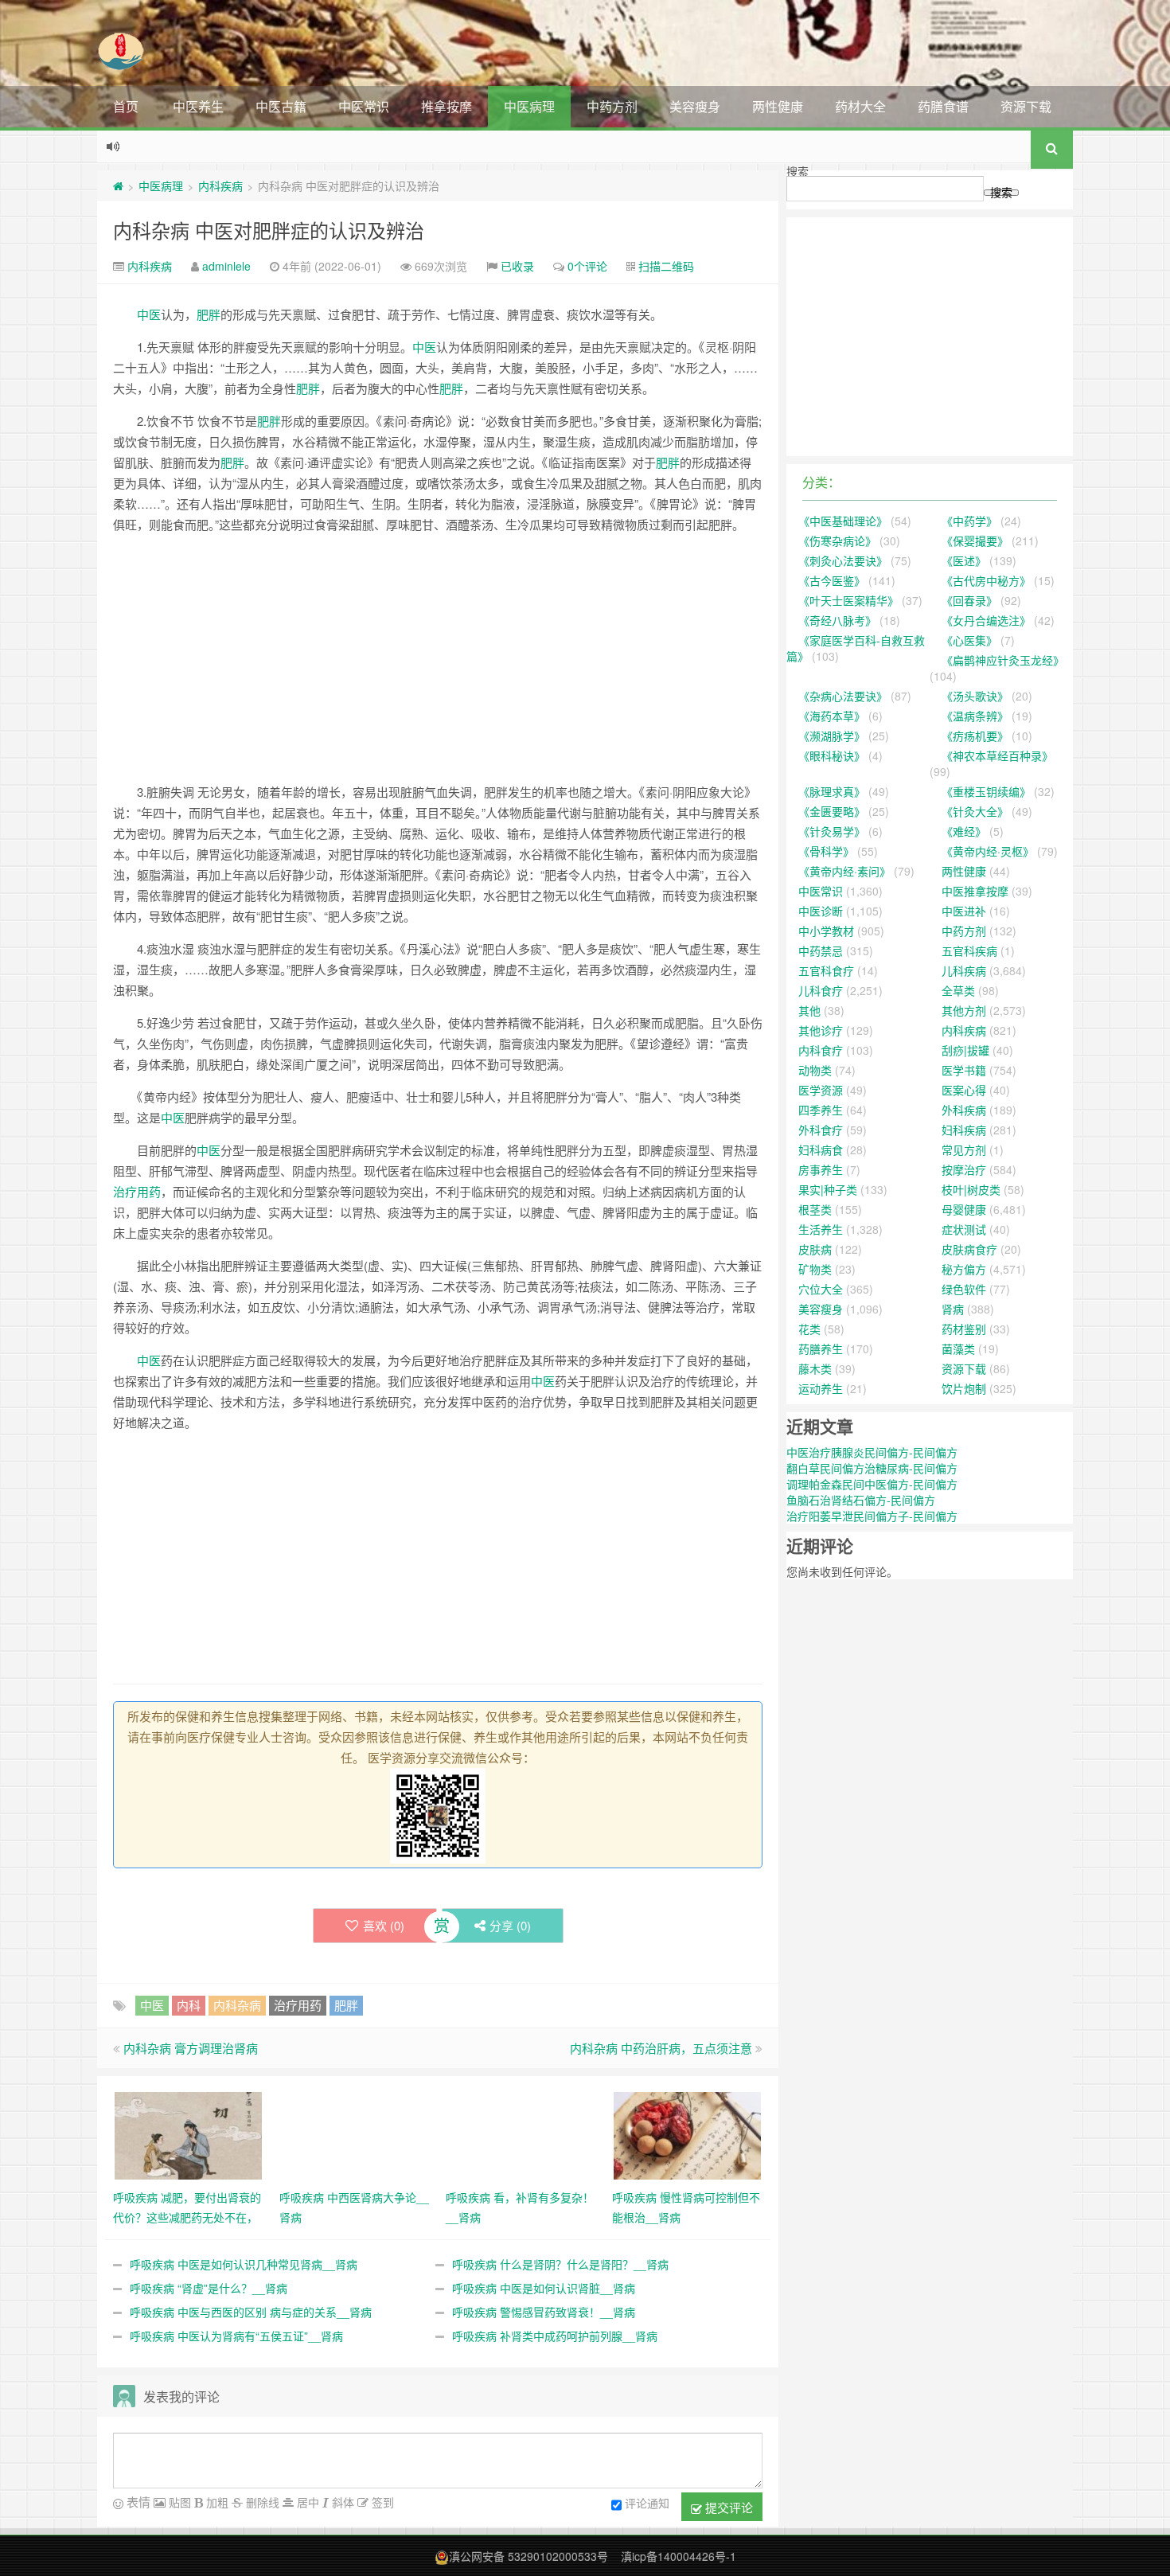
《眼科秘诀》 (832, 755)
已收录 (517, 266)
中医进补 (964, 911)
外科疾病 (964, 1110)
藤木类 (815, 1368)
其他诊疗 (821, 1030)
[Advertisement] (438, 658)
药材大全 (860, 106)
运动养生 (821, 1388)
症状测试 (964, 1229)
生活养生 (821, 1229)
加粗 (216, 2502)
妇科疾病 (964, 1130)
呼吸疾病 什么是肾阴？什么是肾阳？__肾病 (560, 2264)
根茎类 (815, 1209)
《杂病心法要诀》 (843, 696)
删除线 (261, 2502)
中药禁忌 (821, 950)
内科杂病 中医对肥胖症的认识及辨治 (269, 230)
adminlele (226, 266)
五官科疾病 (969, 950)
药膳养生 (821, 1348)
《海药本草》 (832, 716)
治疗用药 (137, 1191)
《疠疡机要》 (975, 736)
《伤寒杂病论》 (837, 541)
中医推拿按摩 (975, 891)
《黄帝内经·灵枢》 (988, 851)
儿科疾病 (964, 970)
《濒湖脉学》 (832, 736)
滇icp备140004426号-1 (679, 2556)
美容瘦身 (695, 106)
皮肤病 (815, 1249)
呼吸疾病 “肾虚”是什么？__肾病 (209, 2288)
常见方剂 (964, 1149)
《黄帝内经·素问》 (844, 871)
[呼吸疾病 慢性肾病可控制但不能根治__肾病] (687, 2134)
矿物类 (815, 1269)
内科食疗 (821, 1050)
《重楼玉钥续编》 (986, 791)
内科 (189, 2005)
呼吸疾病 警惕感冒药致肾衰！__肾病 (544, 2312)
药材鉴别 (964, 1329)
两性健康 (778, 106)
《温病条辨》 (975, 716)
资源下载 (1026, 106)
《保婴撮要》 (975, 541)
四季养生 (821, 1110)
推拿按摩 (447, 106)
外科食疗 (821, 1130)
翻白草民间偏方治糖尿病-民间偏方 (872, 1468)
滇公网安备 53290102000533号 (528, 2556)
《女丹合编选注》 (986, 620)
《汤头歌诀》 (975, 696)
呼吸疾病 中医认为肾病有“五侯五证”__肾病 (236, 2336)
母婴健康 (964, 1209)
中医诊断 (821, 911)
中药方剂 (612, 106)
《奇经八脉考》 (837, 620)
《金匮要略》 (832, 811)
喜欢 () (384, 1925)
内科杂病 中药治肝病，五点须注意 (661, 2048)
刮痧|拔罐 (965, 1050)
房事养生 (821, 1169)
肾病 (953, 1309)
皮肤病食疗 (969, 1249)
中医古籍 (281, 106)
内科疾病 (220, 185)
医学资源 (821, 1090)
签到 (381, 2502)
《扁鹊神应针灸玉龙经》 (1003, 660)
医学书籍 (964, 1070)
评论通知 (647, 2503)
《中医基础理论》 (843, 521)
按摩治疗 (964, 1169)
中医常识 (364, 106)
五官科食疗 (826, 970)
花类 (809, 1329)
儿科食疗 (821, 990)
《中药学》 (969, 521)
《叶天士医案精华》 (848, 600)
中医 (149, 314)
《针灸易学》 (832, 831)
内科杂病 (237, 2005)
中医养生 (198, 106)
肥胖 (209, 314)
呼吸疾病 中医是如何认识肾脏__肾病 (544, 2288)
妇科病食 (821, 1149)
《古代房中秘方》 (986, 580)
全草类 (958, 990)
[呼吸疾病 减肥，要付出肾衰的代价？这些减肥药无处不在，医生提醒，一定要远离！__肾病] (188, 2134)
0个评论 (587, 266)
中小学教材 (826, 931)
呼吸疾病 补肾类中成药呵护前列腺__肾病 (555, 2336)
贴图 (178, 2502)
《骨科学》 (826, 851)
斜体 (341, 2502)
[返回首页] (118, 185)
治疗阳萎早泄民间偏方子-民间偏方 (872, 1516)
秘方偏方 (964, 1269)
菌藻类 (958, 1348)
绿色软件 (964, 1289)
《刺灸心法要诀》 (843, 560)
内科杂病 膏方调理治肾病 (191, 2048)
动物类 (815, 1070)
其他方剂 (964, 1010)
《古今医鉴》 (832, 580)
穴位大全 (821, 1289)
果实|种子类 (828, 1189)
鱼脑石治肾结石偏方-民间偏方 (861, 1500)
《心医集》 (969, 640)
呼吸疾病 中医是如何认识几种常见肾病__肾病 (244, 2264)
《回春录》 (969, 600)
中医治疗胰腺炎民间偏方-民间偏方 (872, 1452)
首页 (126, 106)
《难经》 (964, 831)
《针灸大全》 (975, 811)
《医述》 (964, 560)
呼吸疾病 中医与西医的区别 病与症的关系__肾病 (251, 2312)
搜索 (798, 171)
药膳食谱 (943, 106)
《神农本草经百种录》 (997, 755)
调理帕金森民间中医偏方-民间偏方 (872, 1484)
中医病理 (529, 106)
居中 (306, 2502)
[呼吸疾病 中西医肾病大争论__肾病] (355, 2134)
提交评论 (727, 2507)
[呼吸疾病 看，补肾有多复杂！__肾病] (521, 2134)
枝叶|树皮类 (971, 1189)
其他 (809, 1010)
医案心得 (964, 1090)
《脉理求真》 (832, 791)
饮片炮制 (964, 1388)
